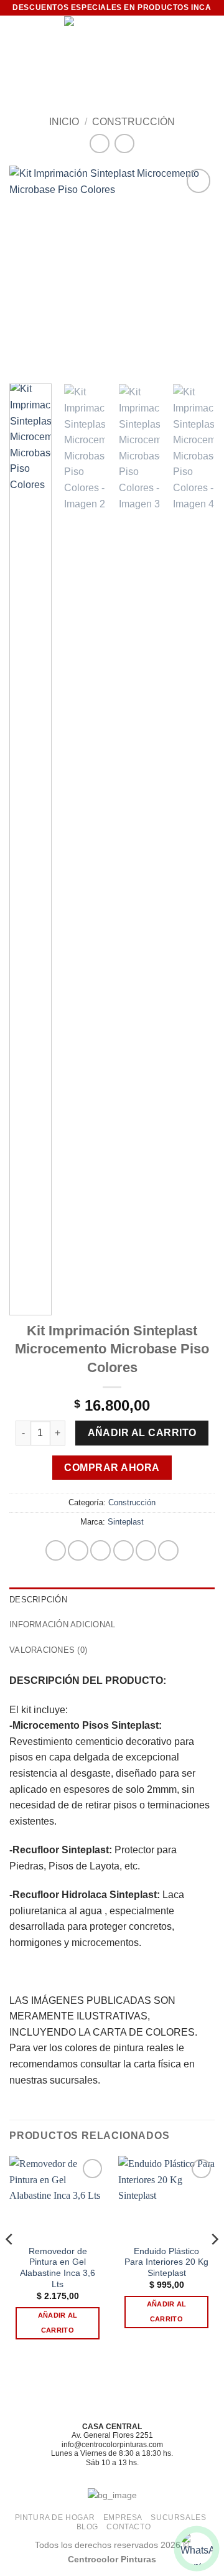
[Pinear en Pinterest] (146, 1550)
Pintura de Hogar (55, 2517)
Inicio (64, 122)
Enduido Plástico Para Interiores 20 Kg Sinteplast (166, 2262)
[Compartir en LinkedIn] (168, 1550)
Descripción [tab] (38, 1600)
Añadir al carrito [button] (58, 2323)
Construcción (133, 122)
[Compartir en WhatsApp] (56, 1550)
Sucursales (178, 2517)
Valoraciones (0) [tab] (48, 1650)
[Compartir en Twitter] (100, 1550)
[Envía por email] (124, 1550)
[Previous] (29, 269)
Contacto (128, 2527)
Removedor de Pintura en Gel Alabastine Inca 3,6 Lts (58, 2268)
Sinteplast (126, 1522)
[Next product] (99, 143)
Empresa (123, 2517)
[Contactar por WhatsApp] (197, 2549)
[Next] (195, 269)
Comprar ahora (112, 1468)
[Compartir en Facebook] (78, 1550)
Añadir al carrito (142, 1433)
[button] (17, 41)
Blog (87, 2527)
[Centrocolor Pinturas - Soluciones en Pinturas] (112, 41)
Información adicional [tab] (62, 1624)
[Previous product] (124, 143)
